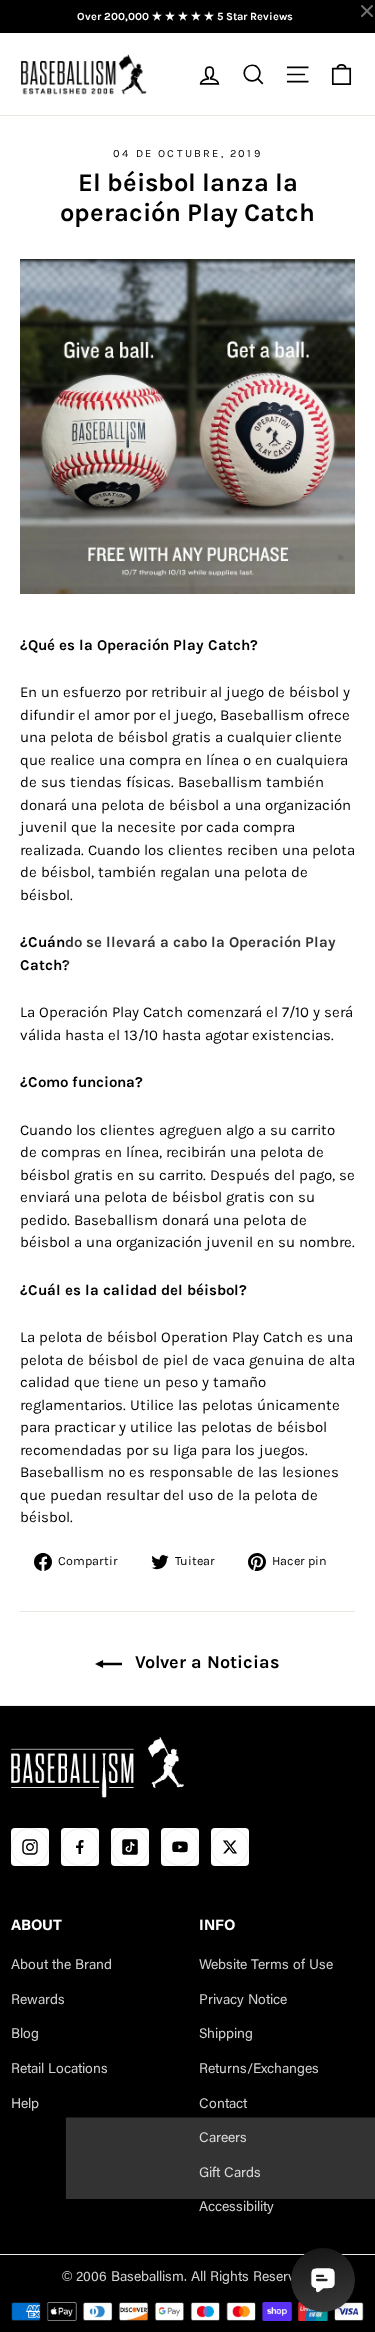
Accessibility (236, 2208)
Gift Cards (230, 2174)
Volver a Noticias (205, 1662)
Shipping (226, 2035)
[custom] (30, 1847)
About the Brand (61, 1966)
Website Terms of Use (266, 1966)
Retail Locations (59, 2070)
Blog (25, 2035)
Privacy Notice (243, 2001)
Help (25, 2105)
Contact (223, 2105)
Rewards (38, 2001)
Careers (223, 2139)
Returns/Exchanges (259, 2070)
